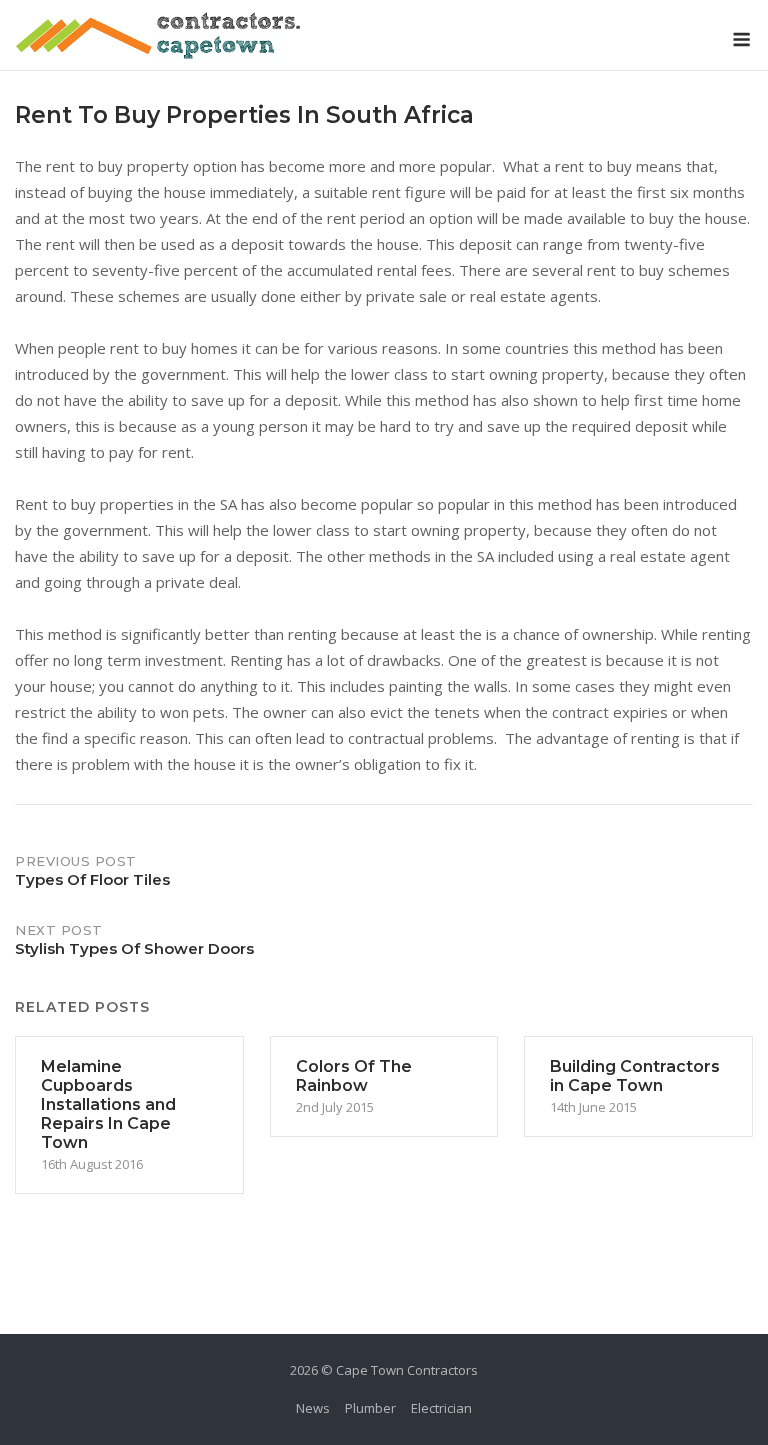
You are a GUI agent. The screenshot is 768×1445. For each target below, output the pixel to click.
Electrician (441, 1408)
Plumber (370, 1408)
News (313, 1408)
